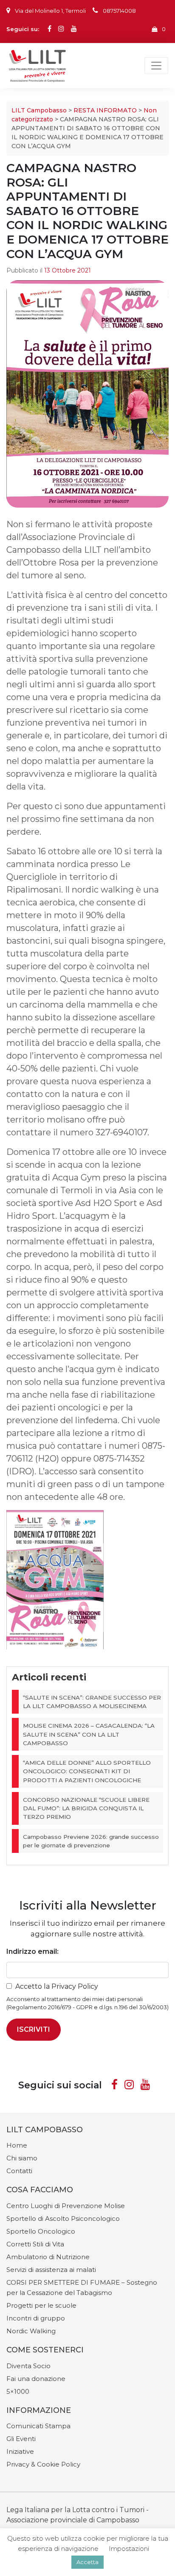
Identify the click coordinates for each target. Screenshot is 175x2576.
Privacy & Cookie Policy (43, 2464)
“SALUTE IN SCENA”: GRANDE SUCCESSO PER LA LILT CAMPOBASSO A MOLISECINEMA (92, 1702)
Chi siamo (22, 2158)
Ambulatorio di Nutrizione (48, 2257)
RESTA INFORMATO (105, 110)
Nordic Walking (31, 2331)
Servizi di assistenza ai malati (51, 2270)
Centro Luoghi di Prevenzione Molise (66, 2206)
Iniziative (20, 2451)
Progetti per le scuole (41, 2305)
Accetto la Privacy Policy (57, 1986)
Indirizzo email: (32, 1951)
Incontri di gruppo (36, 2318)
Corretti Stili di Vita (35, 2244)
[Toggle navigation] (156, 66)
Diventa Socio (28, 2366)
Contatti (19, 2171)
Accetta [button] (87, 2562)
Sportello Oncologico (41, 2231)
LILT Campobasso (39, 110)
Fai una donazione (36, 2379)
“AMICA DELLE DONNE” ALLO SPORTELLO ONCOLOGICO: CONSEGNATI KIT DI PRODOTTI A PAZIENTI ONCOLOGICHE (87, 1771)
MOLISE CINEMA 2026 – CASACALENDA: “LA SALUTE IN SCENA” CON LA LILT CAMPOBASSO (89, 1734)
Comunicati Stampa (38, 2426)
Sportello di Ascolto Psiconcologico (63, 2218)
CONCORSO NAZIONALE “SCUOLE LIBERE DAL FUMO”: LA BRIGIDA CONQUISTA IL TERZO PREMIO (86, 1808)
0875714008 (119, 11)
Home (17, 2145)
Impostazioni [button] (129, 2549)
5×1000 (18, 2391)
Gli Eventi (21, 2439)
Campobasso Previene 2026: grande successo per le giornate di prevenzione (91, 1841)
